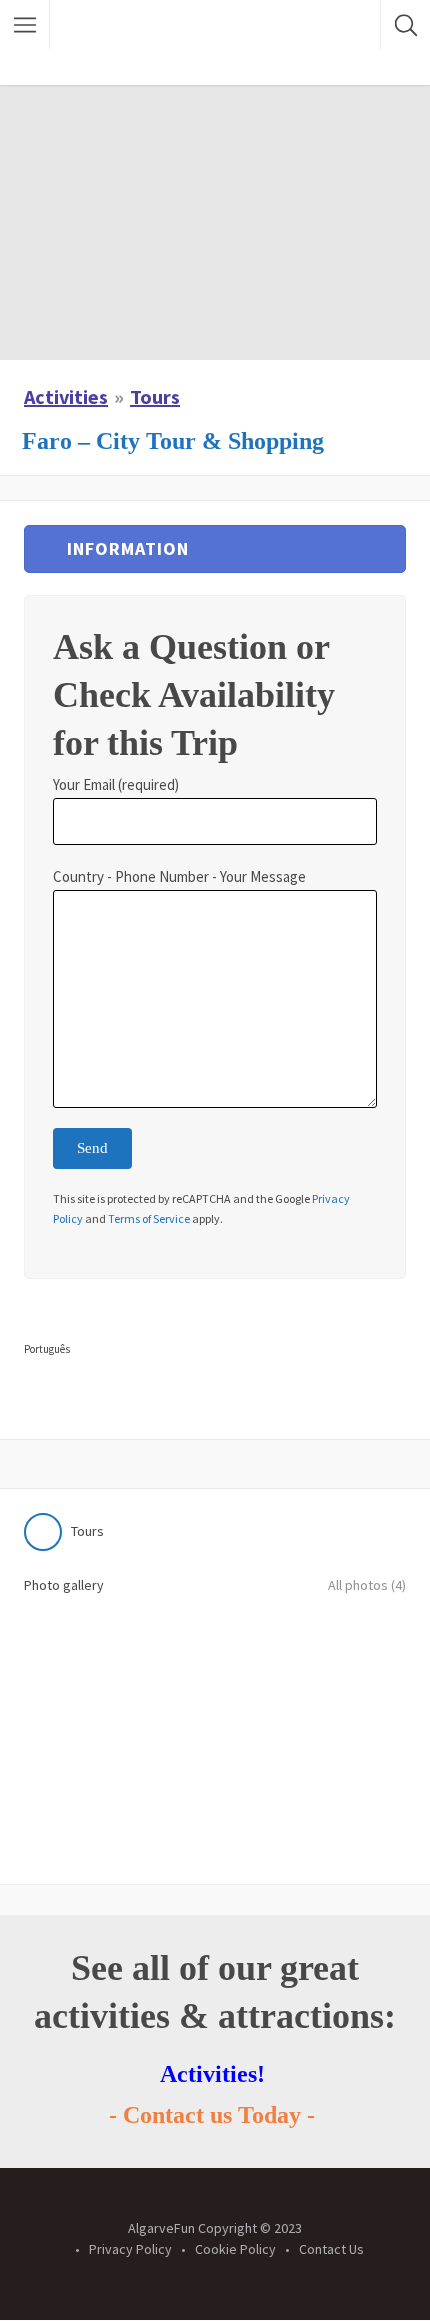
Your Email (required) (116, 784)
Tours (155, 396)
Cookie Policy (235, 2249)
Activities (66, 396)
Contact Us (331, 2249)
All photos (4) (367, 1585)
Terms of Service (149, 1218)
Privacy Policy (130, 2249)
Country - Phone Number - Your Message (179, 876)
